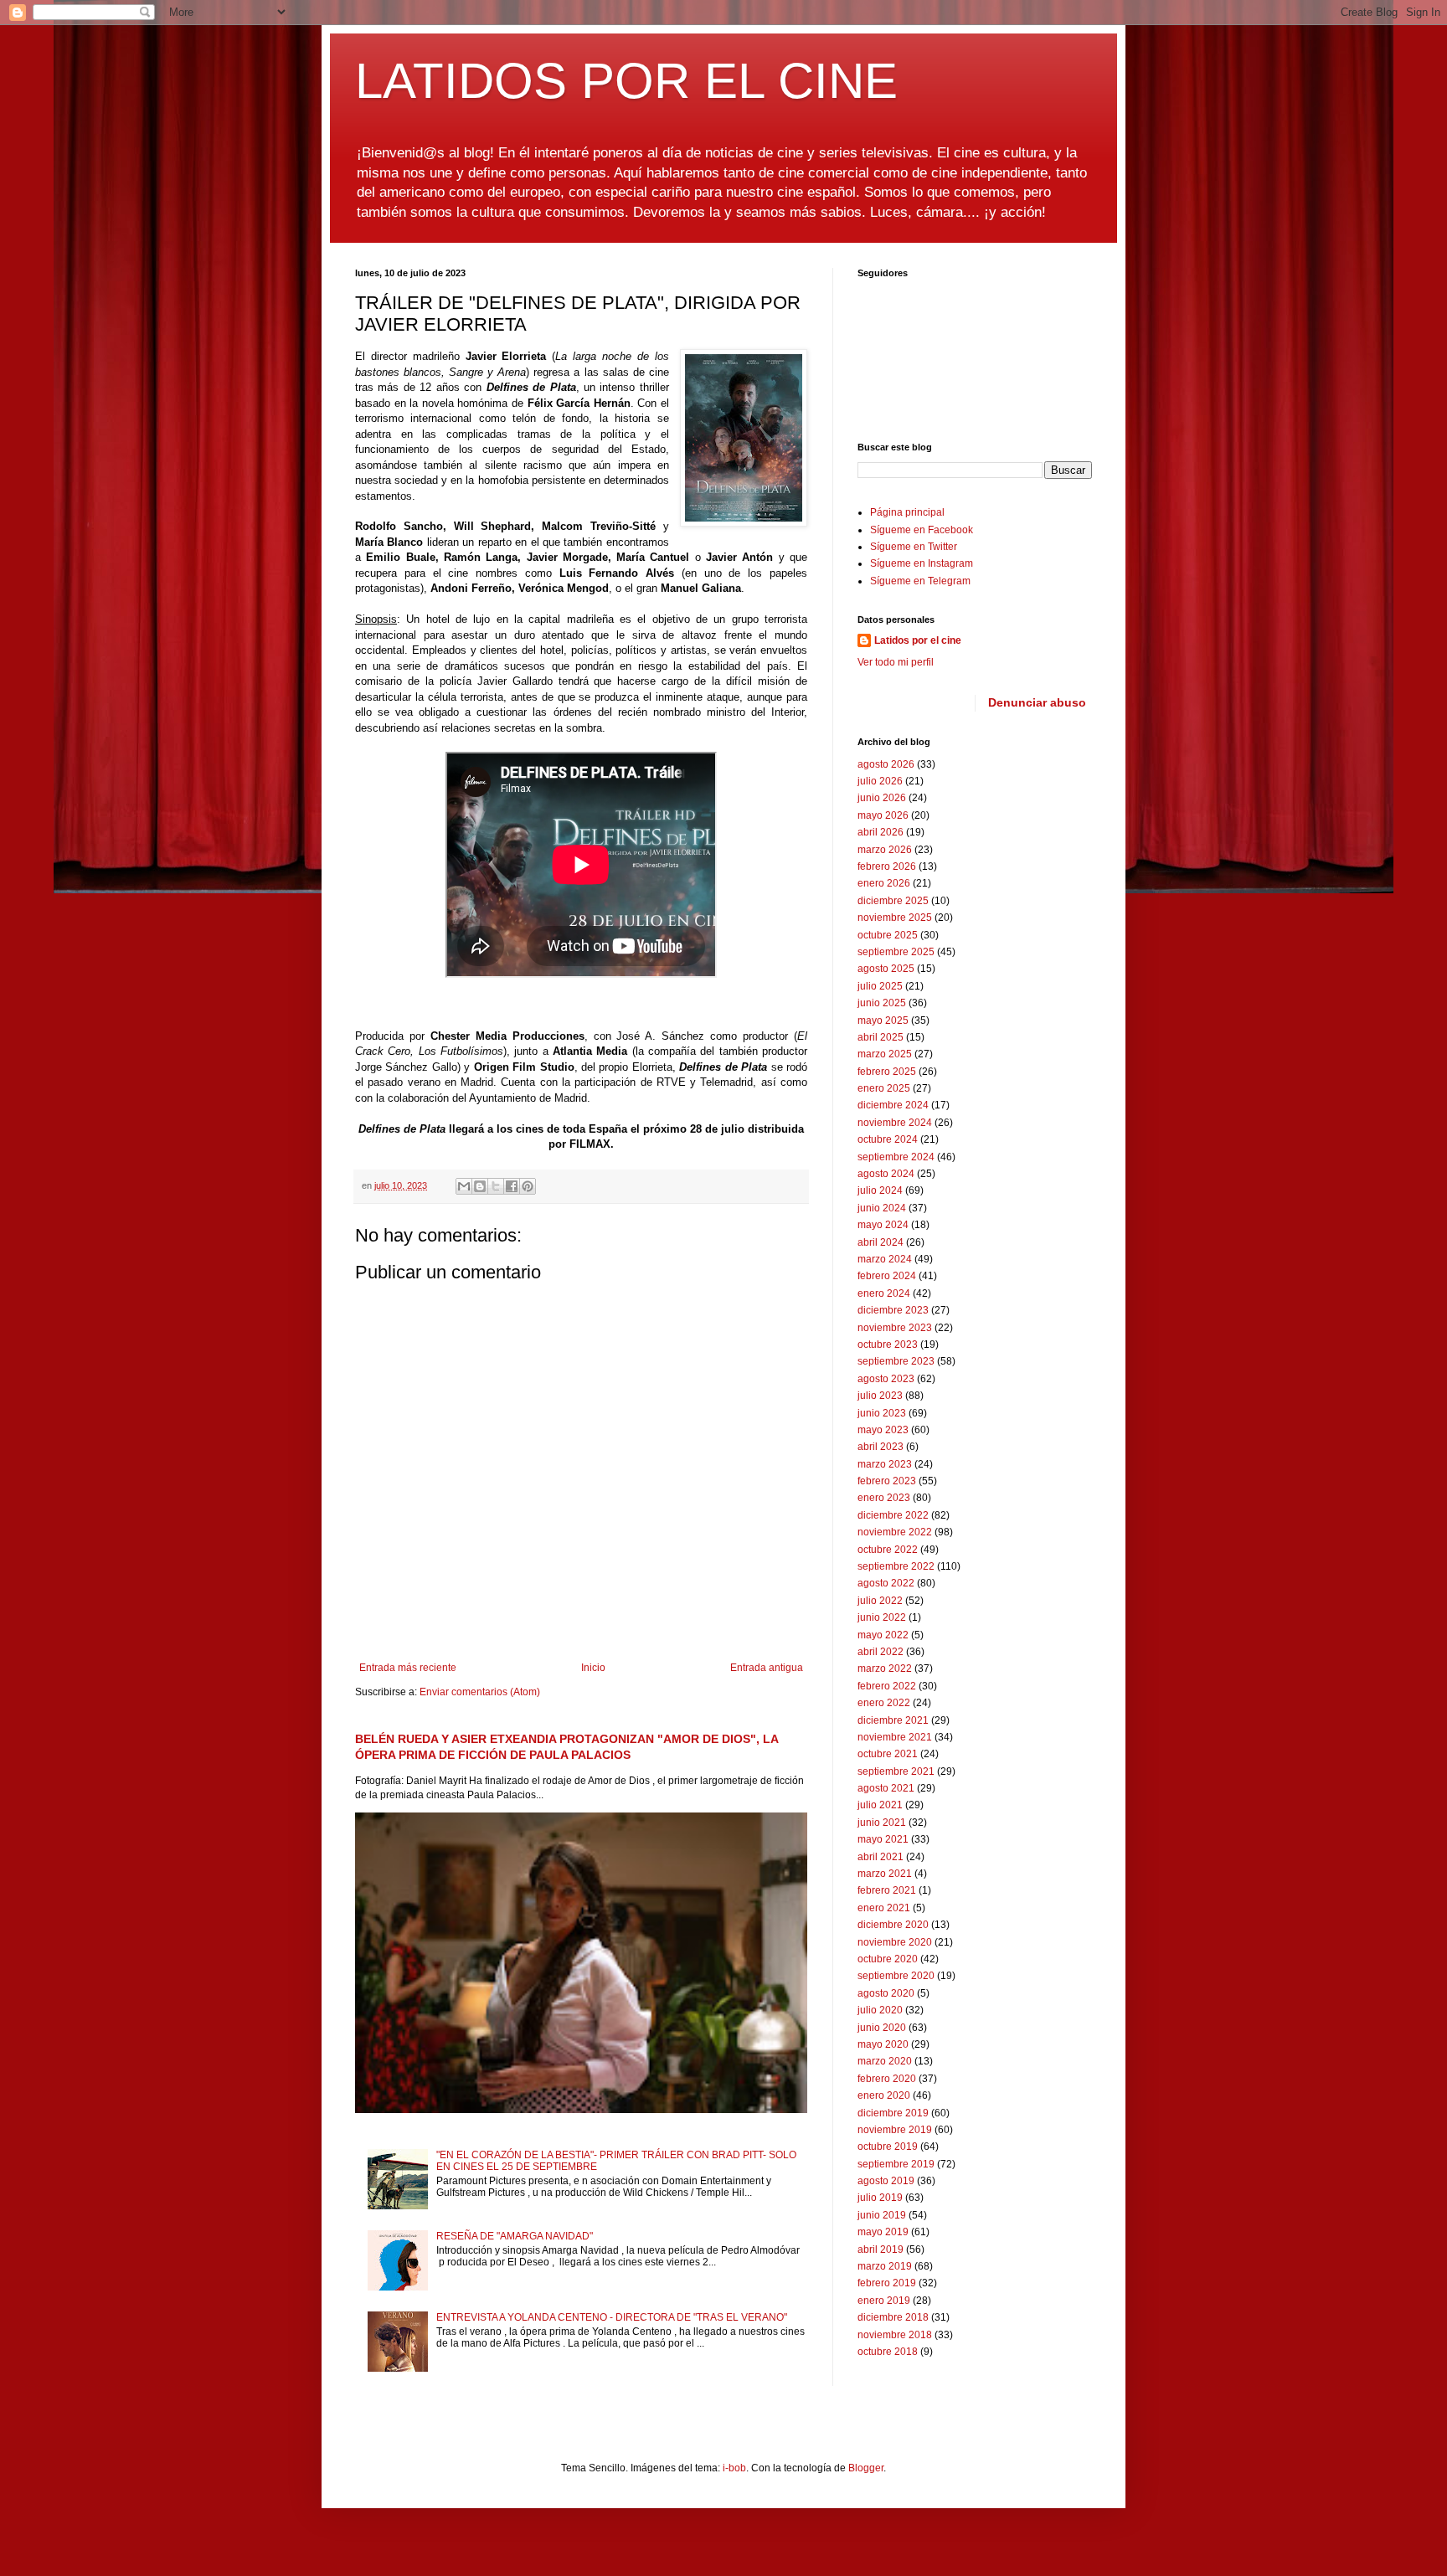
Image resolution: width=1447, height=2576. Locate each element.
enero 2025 (884, 1088)
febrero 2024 (887, 1276)
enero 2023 (884, 1498)
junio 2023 (882, 1413)
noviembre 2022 (895, 1532)
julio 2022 (880, 1601)
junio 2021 (882, 1823)
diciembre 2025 (893, 901)
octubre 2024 (888, 1139)
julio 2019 (880, 2198)
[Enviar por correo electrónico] (464, 1186)
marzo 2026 (885, 850)
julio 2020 (880, 2010)
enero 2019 (884, 2301)
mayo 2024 (883, 1225)
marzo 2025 (885, 1054)
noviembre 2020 (895, 1942)
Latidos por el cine (918, 640)
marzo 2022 (885, 1668)
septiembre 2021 (896, 1771)
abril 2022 (881, 1652)
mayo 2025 (883, 1021)
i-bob (734, 2468)
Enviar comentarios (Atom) (480, 1692)
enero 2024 (884, 1293)
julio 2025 (880, 986)
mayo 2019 (883, 2232)
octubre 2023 (888, 1345)
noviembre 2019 (895, 2130)
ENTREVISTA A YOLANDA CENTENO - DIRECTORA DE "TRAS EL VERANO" (612, 2317)
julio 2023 (880, 1396)
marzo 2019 (885, 2266)
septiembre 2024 (896, 1157)
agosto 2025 (886, 969)
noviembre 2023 (895, 1328)
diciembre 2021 (893, 1720)
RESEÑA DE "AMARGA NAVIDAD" (515, 2236)
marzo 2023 (885, 1464)
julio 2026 (880, 781)
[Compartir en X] (496, 1186)
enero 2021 (884, 1908)
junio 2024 (882, 1208)
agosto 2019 (886, 2181)
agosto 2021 (886, 1788)
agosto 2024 (886, 1174)
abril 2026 (881, 832)
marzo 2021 (885, 1874)
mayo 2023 (883, 1430)
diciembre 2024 (893, 1105)
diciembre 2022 (893, 1515)
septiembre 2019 (896, 2164)
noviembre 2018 (895, 2335)
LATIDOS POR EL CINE (626, 81)
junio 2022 (882, 1617)
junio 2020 (882, 2028)
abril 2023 (881, 1447)
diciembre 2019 (893, 2113)
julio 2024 (880, 1190)
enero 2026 (884, 883)
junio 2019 (882, 2215)
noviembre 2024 (895, 1123)
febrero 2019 (887, 2283)
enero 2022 (884, 1703)
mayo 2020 (883, 2044)
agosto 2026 (886, 764)
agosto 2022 (886, 1583)
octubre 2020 (888, 1959)
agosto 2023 (886, 1379)
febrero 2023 (887, 1481)
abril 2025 (881, 1037)
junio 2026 (882, 798)
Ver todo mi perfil (896, 662)
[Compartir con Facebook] (512, 1186)
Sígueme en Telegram (920, 581)
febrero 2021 (887, 1890)
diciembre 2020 (893, 1925)
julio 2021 (880, 1805)
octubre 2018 (888, 2352)
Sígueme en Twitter (914, 547)
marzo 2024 (885, 1259)
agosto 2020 (886, 1993)
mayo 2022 (883, 1635)
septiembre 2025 (896, 952)
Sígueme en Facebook (922, 530)
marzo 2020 (885, 2061)
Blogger (866, 2468)
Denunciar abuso (1037, 702)
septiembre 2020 (896, 1976)
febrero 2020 (887, 2079)
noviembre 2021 (895, 1737)
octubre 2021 (888, 1754)
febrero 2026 (887, 866)
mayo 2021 (883, 1839)
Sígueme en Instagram (922, 563)
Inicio (593, 1668)
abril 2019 (881, 2250)
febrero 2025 (887, 1072)
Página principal (907, 512)
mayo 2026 (883, 815)
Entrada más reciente (408, 1668)
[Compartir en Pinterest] (528, 1186)
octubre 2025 (888, 935)
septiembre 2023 (896, 1361)
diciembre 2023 (893, 1310)
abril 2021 (881, 1857)
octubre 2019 (888, 2147)
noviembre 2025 (895, 918)
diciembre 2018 (893, 2317)
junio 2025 (882, 1003)
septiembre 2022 (896, 1566)
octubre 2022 (888, 1550)
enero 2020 (884, 2095)
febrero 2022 (887, 1686)
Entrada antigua (767, 1668)
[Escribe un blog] (480, 1186)
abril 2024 (881, 1242)
